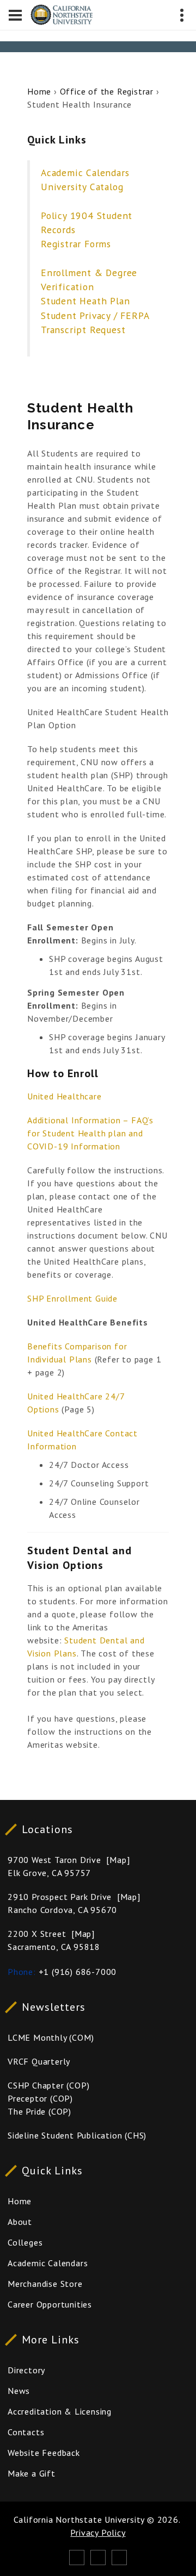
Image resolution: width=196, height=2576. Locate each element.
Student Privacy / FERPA (95, 315)
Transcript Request (83, 330)
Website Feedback (44, 2453)
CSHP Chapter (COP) (48, 2085)
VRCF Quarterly (39, 2061)
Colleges (25, 2242)
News (19, 2391)
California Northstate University (79, 2519)
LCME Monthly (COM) (51, 2037)
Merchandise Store (45, 2284)
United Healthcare (65, 1096)
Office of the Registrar (107, 91)
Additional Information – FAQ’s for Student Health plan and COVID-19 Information (90, 1133)
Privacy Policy (98, 2533)
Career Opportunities (50, 2304)
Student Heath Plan (85, 301)
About (20, 2222)
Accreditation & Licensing (60, 2411)
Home (39, 91)
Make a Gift (32, 2473)
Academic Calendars (85, 173)
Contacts (26, 2432)
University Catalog (82, 187)
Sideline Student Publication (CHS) (77, 2135)
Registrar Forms (76, 244)
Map (118, 1860)
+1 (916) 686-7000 (78, 1972)
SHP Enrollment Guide (72, 1298)
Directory (26, 2370)
